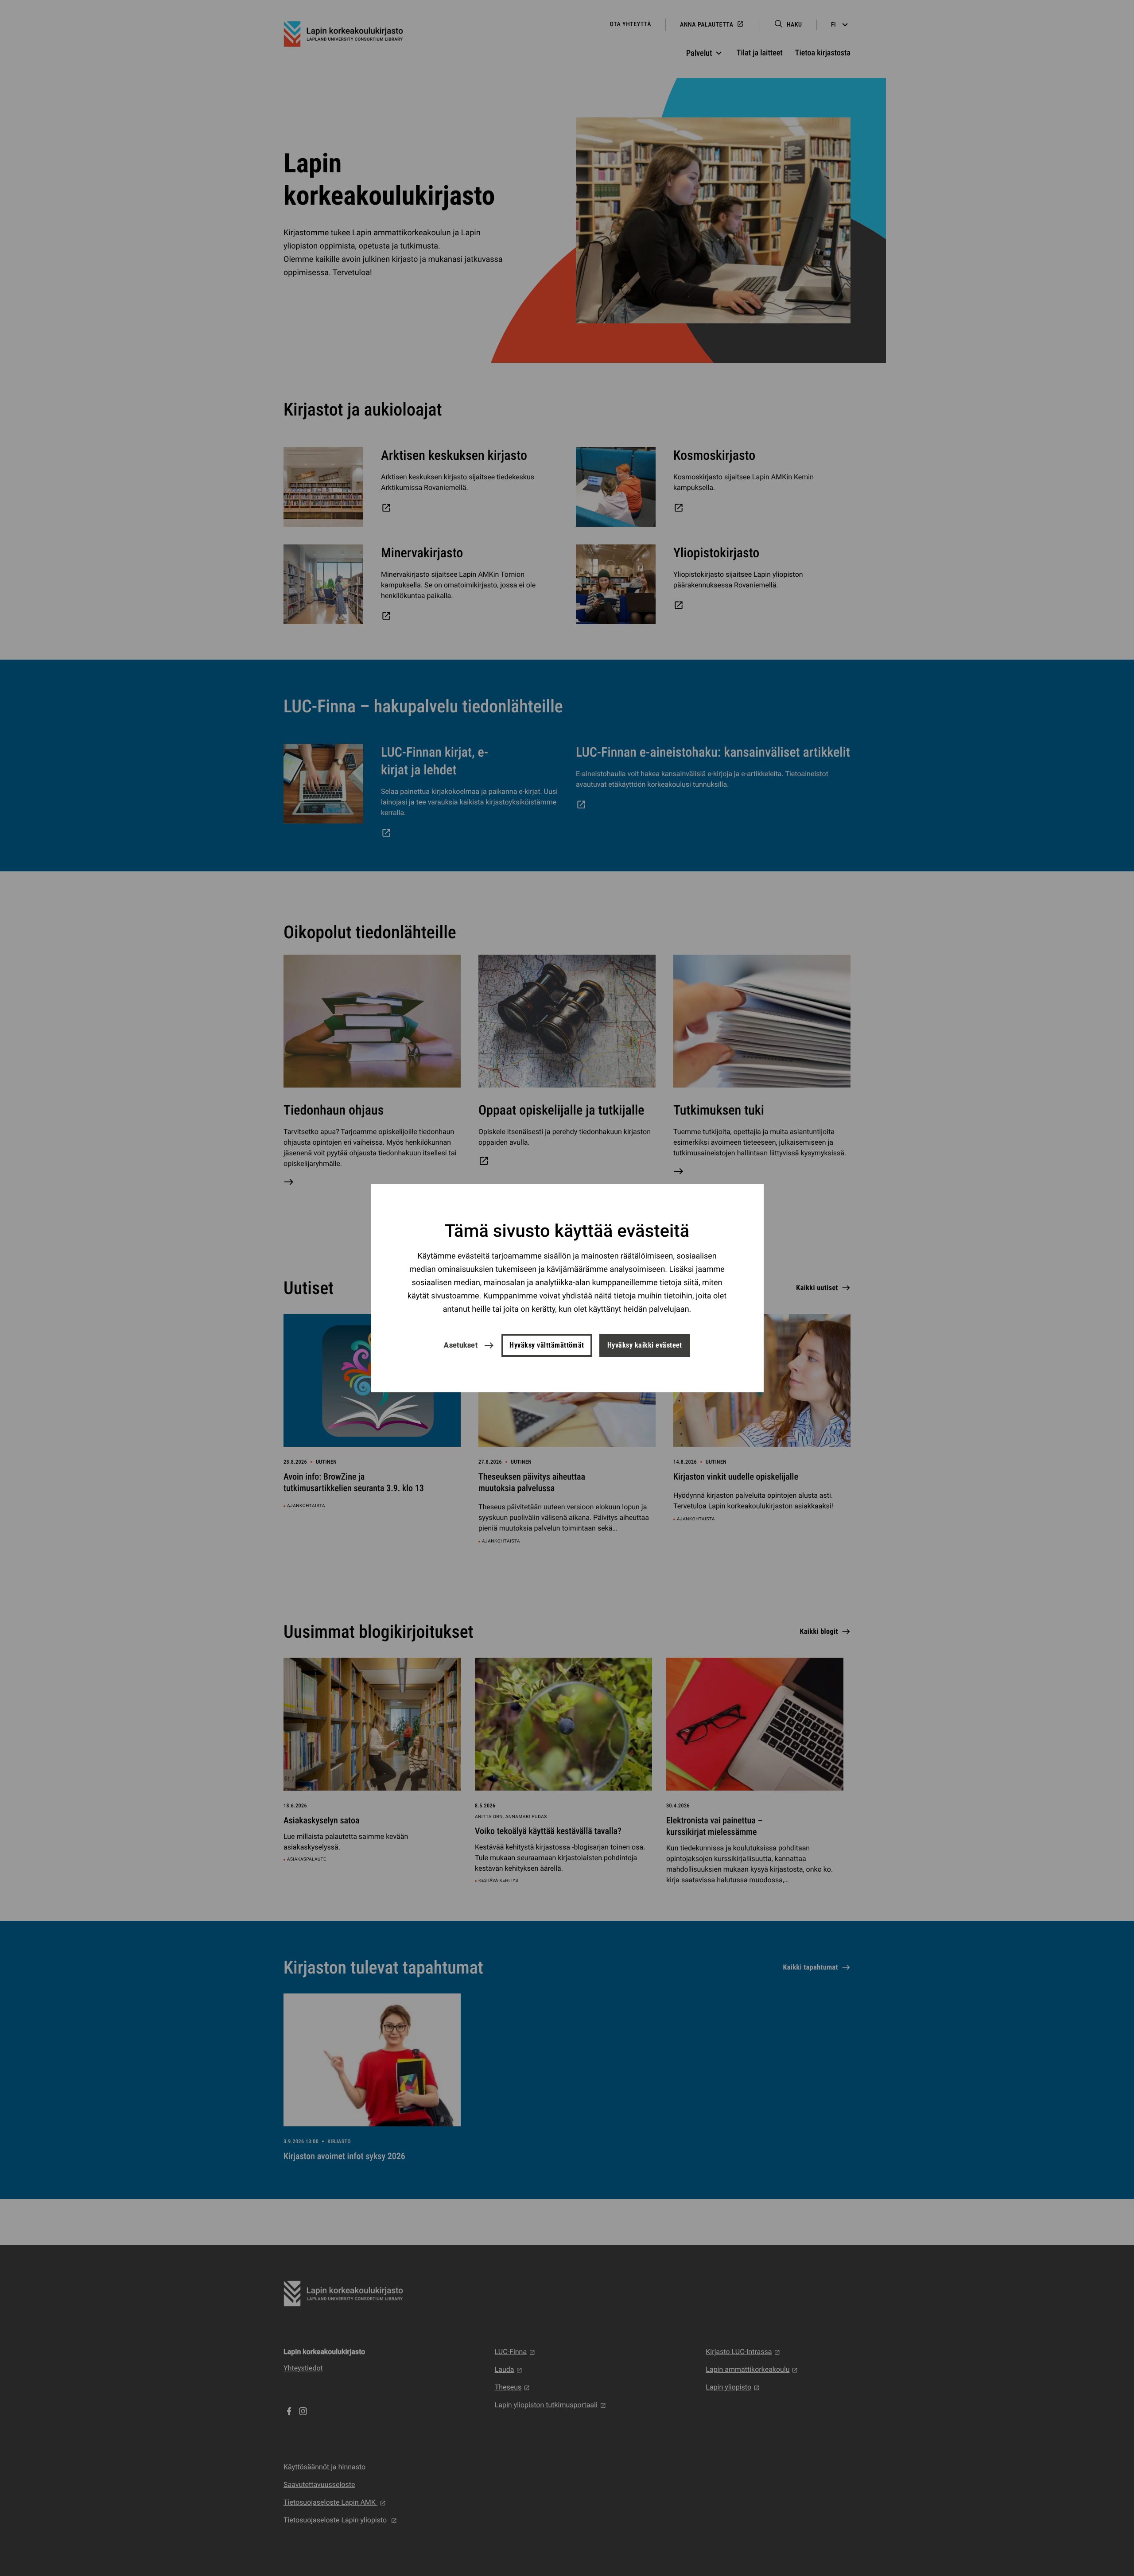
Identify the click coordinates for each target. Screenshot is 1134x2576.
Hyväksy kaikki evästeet (645, 1345)
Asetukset (461, 1345)
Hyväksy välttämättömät (547, 1345)
